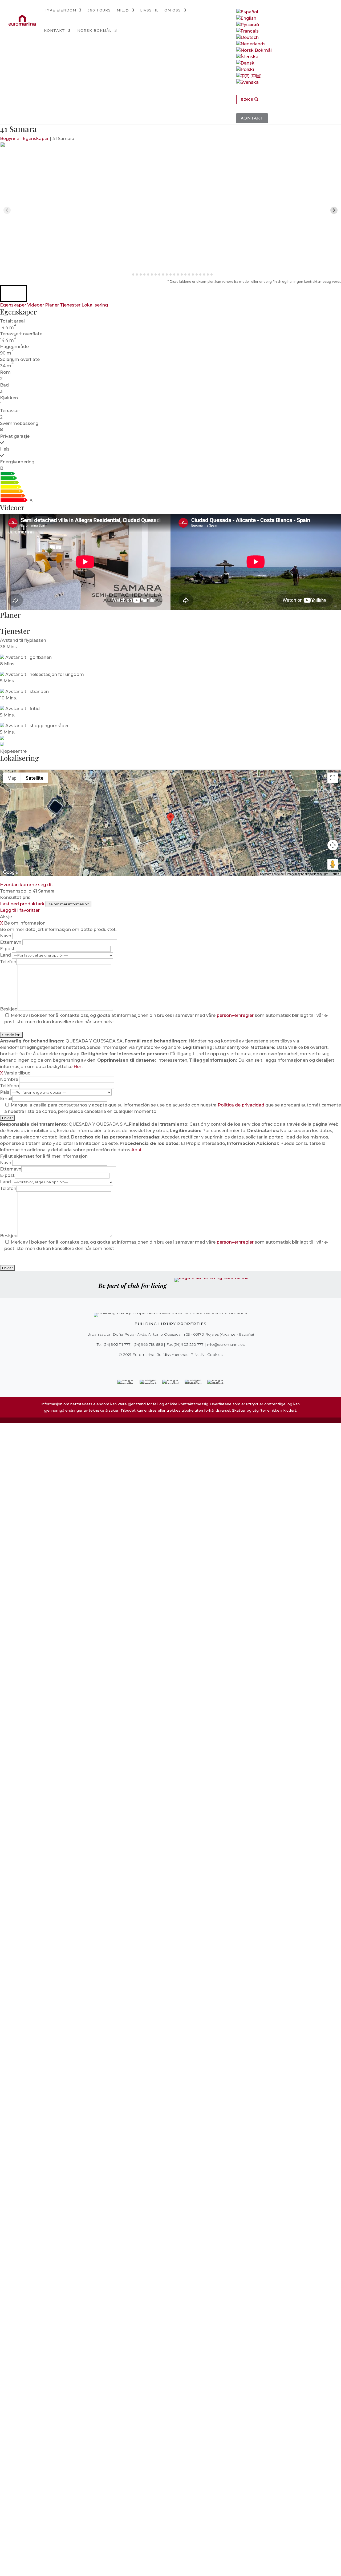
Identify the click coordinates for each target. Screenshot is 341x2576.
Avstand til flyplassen (23, 640)
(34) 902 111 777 (117, 1344)
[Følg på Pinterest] (174, 1365)
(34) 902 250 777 (189, 1344)
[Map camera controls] (333, 845)
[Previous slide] (7, 210)
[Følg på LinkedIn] (189, 1365)
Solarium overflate (20, 359)
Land (6, 955)
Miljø (123, 10)
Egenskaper (36, 139)
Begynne (10, 139)
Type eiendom (60, 10)
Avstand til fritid (23, 709)
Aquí (136, 1150)
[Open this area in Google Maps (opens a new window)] (10, 873)
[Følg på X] (159, 1365)
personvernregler (236, 1015)
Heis (5, 449)
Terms (335, 874)
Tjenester (70, 305)
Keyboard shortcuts (272, 874)
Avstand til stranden (27, 692)
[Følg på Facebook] (152, 1365)
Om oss (173, 10)
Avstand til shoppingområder (37, 726)
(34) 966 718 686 (148, 1344)
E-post (8, 949)
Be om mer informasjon (68, 904)
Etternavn (11, 942)
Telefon (8, 962)
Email (6, 1099)
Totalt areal (12, 321)
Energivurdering (17, 462)
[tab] (129, 275)
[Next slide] (334, 210)
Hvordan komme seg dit (27, 885)
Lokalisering (95, 305)
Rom (5, 372)
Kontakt (54, 30)
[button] (13, 293)
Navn (6, 936)
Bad (4, 385)
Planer (52, 305)
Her (78, 1067)
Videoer (36, 305)
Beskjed (9, 1009)
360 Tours (99, 10)
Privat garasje (15, 436)
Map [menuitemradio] (12, 778)
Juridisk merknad (173, 1355)
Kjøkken (9, 398)
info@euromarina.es (226, 1344)
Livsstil (149, 10)
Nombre (10, 1079)
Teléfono (10, 1086)
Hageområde (14, 347)
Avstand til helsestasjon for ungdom (45, 674)
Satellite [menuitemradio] (34, 778)
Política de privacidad (241, 1105)
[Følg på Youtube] (182, 1365)
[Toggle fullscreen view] (333, 778)
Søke (247, 99)
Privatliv (197, 1355)
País (5, 1092)
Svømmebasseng (19, 423)
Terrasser (10, 411)
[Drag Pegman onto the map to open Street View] (333, 864)
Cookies (215, 1355)
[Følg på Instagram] (167, 1365)
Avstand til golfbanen (29, 657)
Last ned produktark (22, 904)
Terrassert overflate (21, 334)
